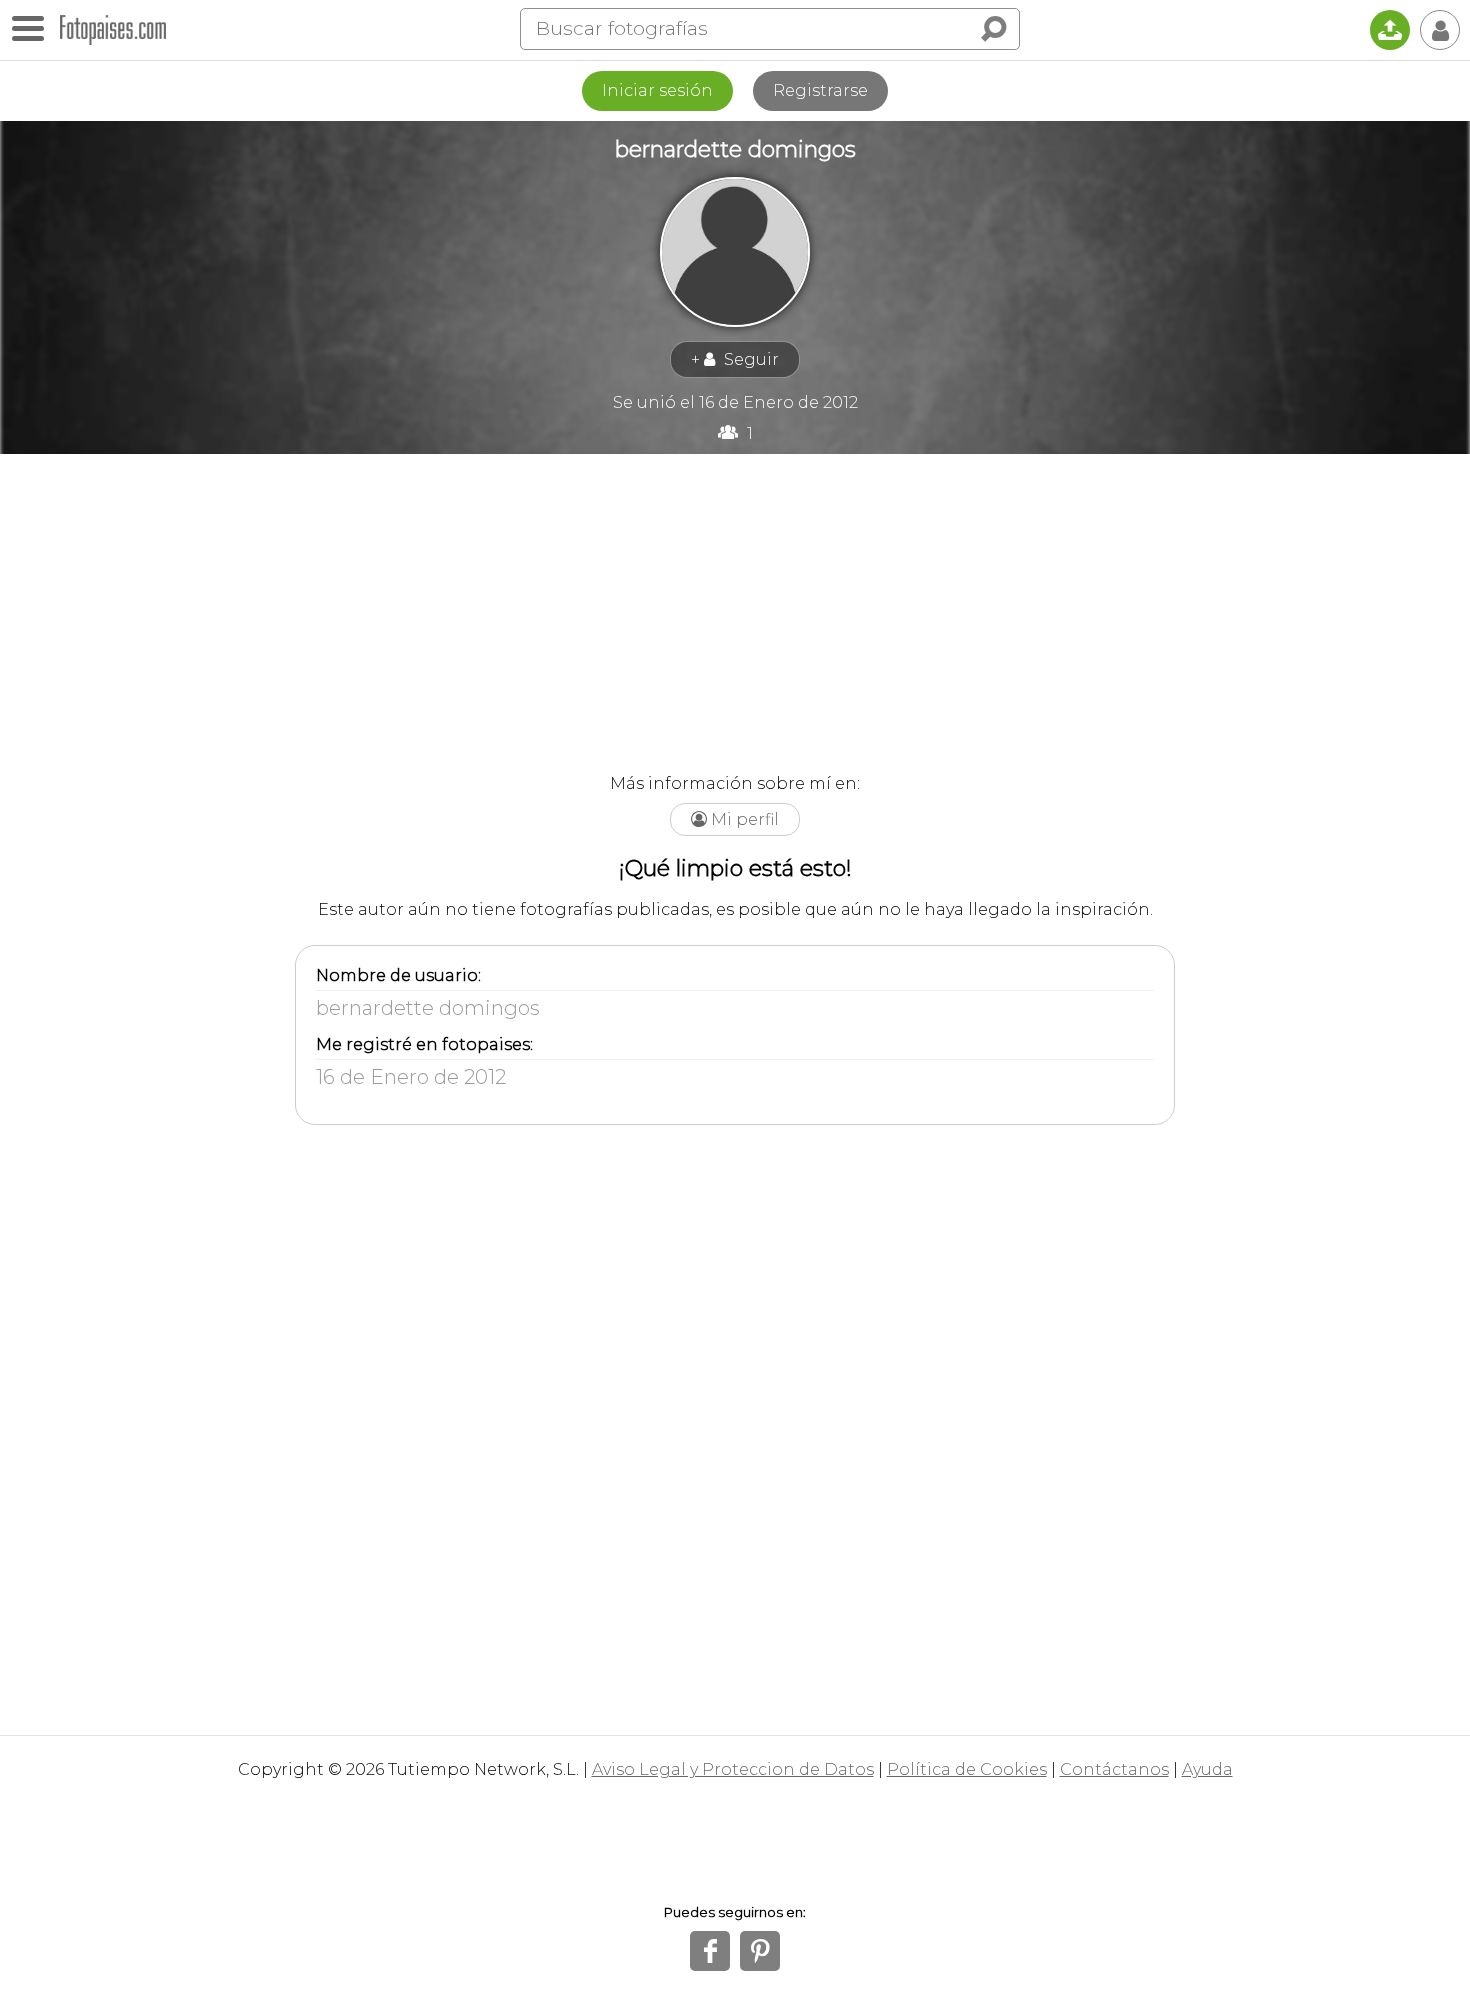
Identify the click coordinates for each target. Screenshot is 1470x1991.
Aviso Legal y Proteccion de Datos (733, 1769)
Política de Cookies (967, 1769)
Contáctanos (1114, 1769)
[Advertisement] (735, 604)
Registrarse (820, 90)
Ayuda (1207, 1769)
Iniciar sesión (657, 90)
